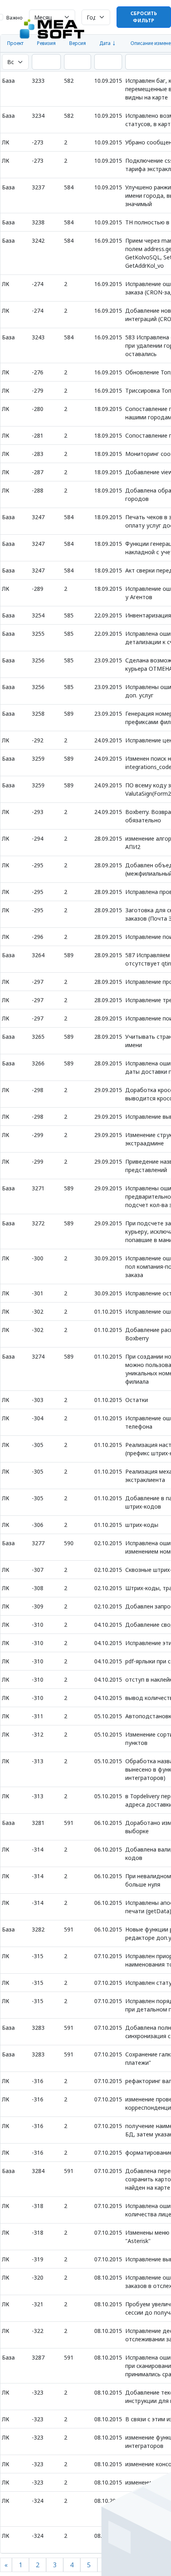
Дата (105, 43)
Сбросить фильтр (144, 17)
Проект (15, 43)
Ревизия (46, 43)
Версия (78, 43)
